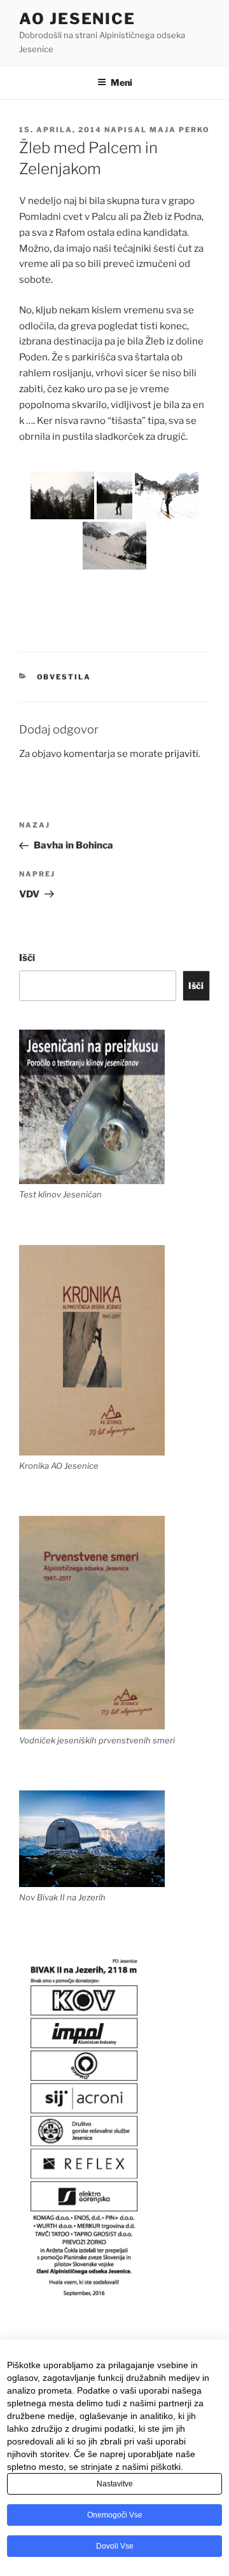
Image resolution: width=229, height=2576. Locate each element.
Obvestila (64, 677)
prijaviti (182, 754)
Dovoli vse (115, 2546)
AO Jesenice (77, 19)
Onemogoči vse (115, 2515)
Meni (121, 82)
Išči (27, 958)
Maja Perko (180, 130)
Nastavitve (115, 2484)
